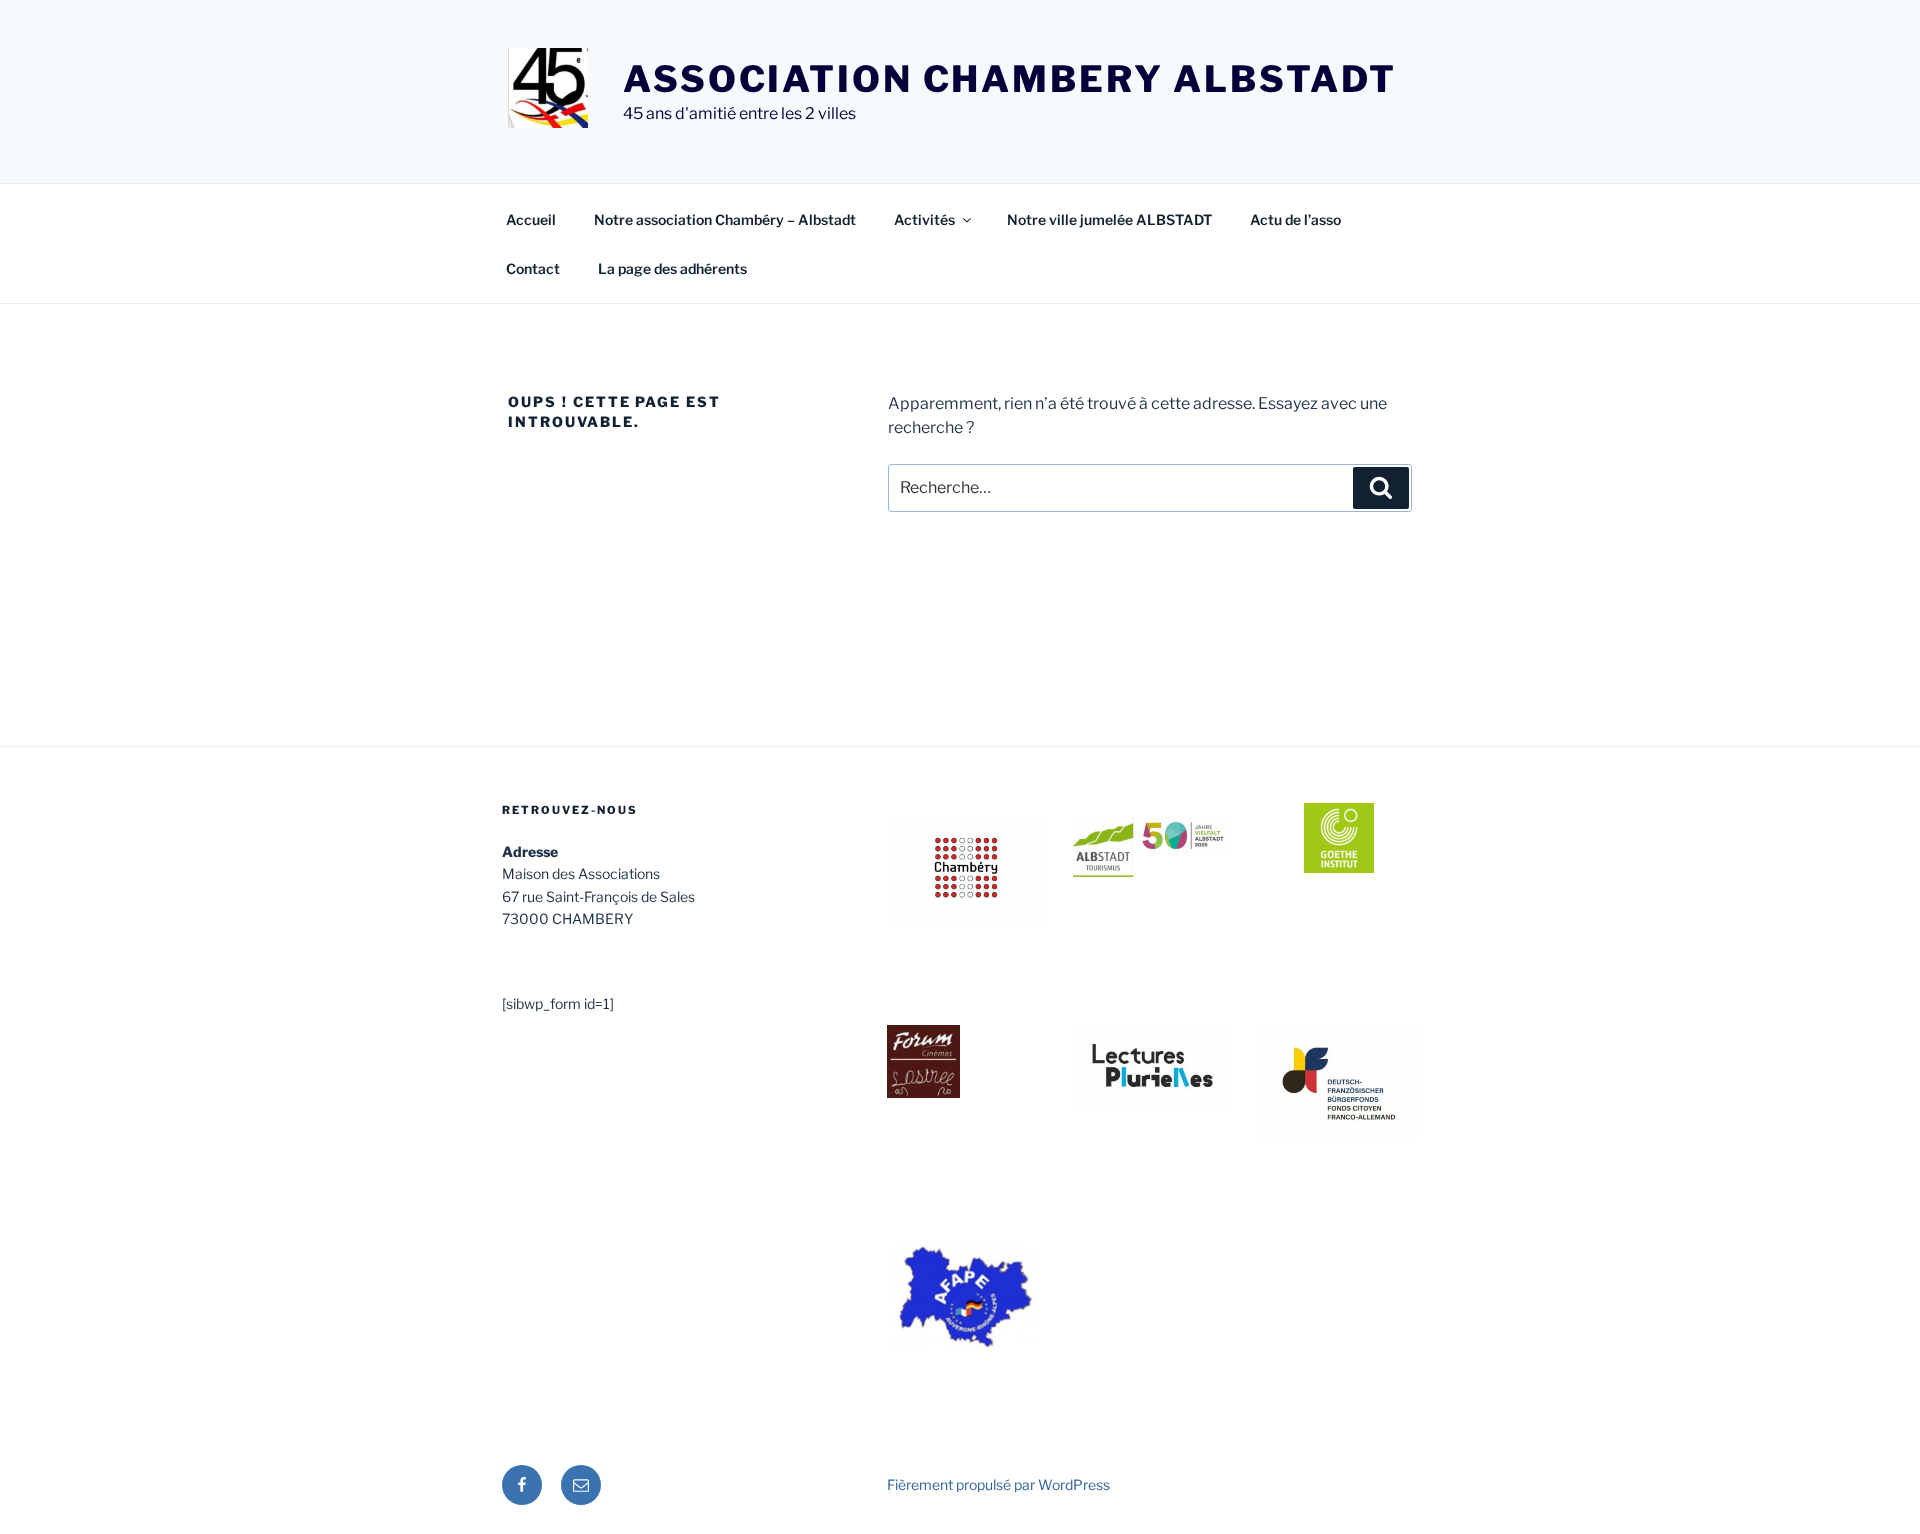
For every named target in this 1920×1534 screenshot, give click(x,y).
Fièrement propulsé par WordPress (998, 1484)
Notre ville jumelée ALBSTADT (1109, 219)
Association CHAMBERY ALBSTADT (1010, 79)
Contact (533, 268)
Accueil (531, 219)
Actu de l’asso (1295, 219)
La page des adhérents (672, 268)
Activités (924, 219)
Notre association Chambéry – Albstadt (725, 219)
